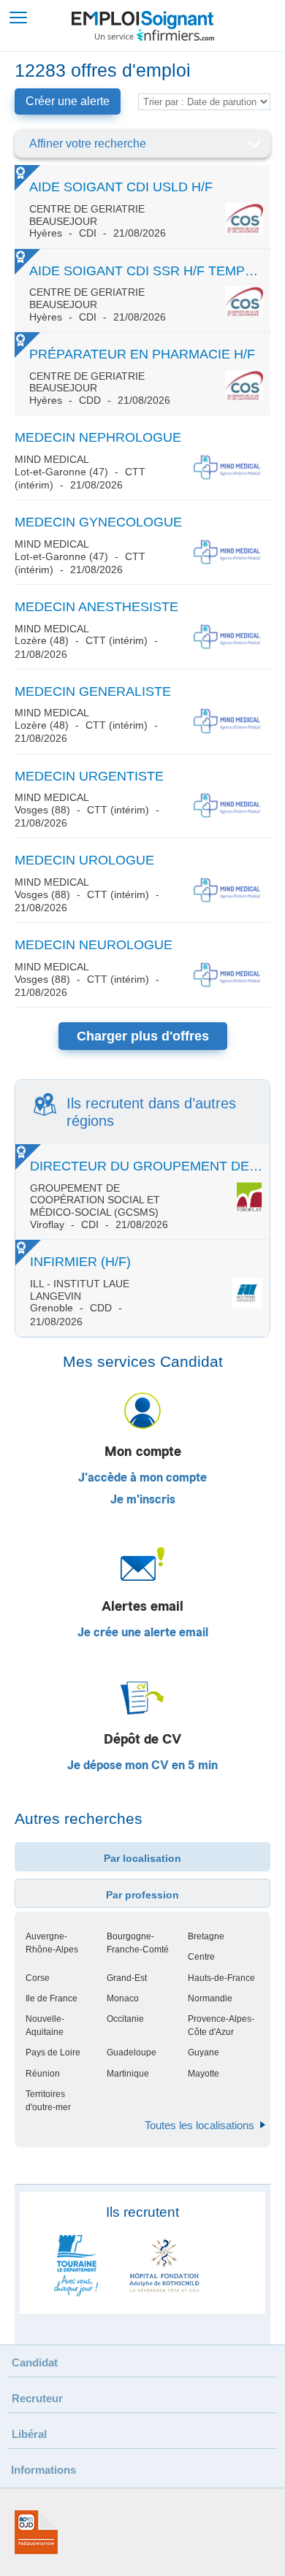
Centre (201, 1957)
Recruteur (37, 2398)
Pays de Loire (53, 2052)
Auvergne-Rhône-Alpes (52, 1943)
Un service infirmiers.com (155, 35)
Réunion (43, 2074)
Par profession (142, 1895)
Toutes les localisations (199, 2125)
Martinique (128, 2074)
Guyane (204, 2052)
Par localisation (142, 1858)
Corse (38, 1978)
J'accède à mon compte (142, 1478)
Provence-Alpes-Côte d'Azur (221, 2025)
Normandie (210, 1998)
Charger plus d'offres (143, 1036)
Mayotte (204, 2074)
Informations (43, 2470)
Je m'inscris (143, 1500)
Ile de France (52, 1998)
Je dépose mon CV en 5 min (142, 1766)
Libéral (29, 2434)
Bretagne (206, 1936)
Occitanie (125, 2019)
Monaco (123, 1998)
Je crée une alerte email (143, 1633)
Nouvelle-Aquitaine (45, 2025)
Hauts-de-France (221, 1978)
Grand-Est (127, 1978)
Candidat (35, 2362)
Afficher (254, 144)
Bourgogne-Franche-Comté (138, 1943)
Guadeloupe (132, 2052)
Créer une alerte (68, 101)
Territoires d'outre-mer (48, 2101)
